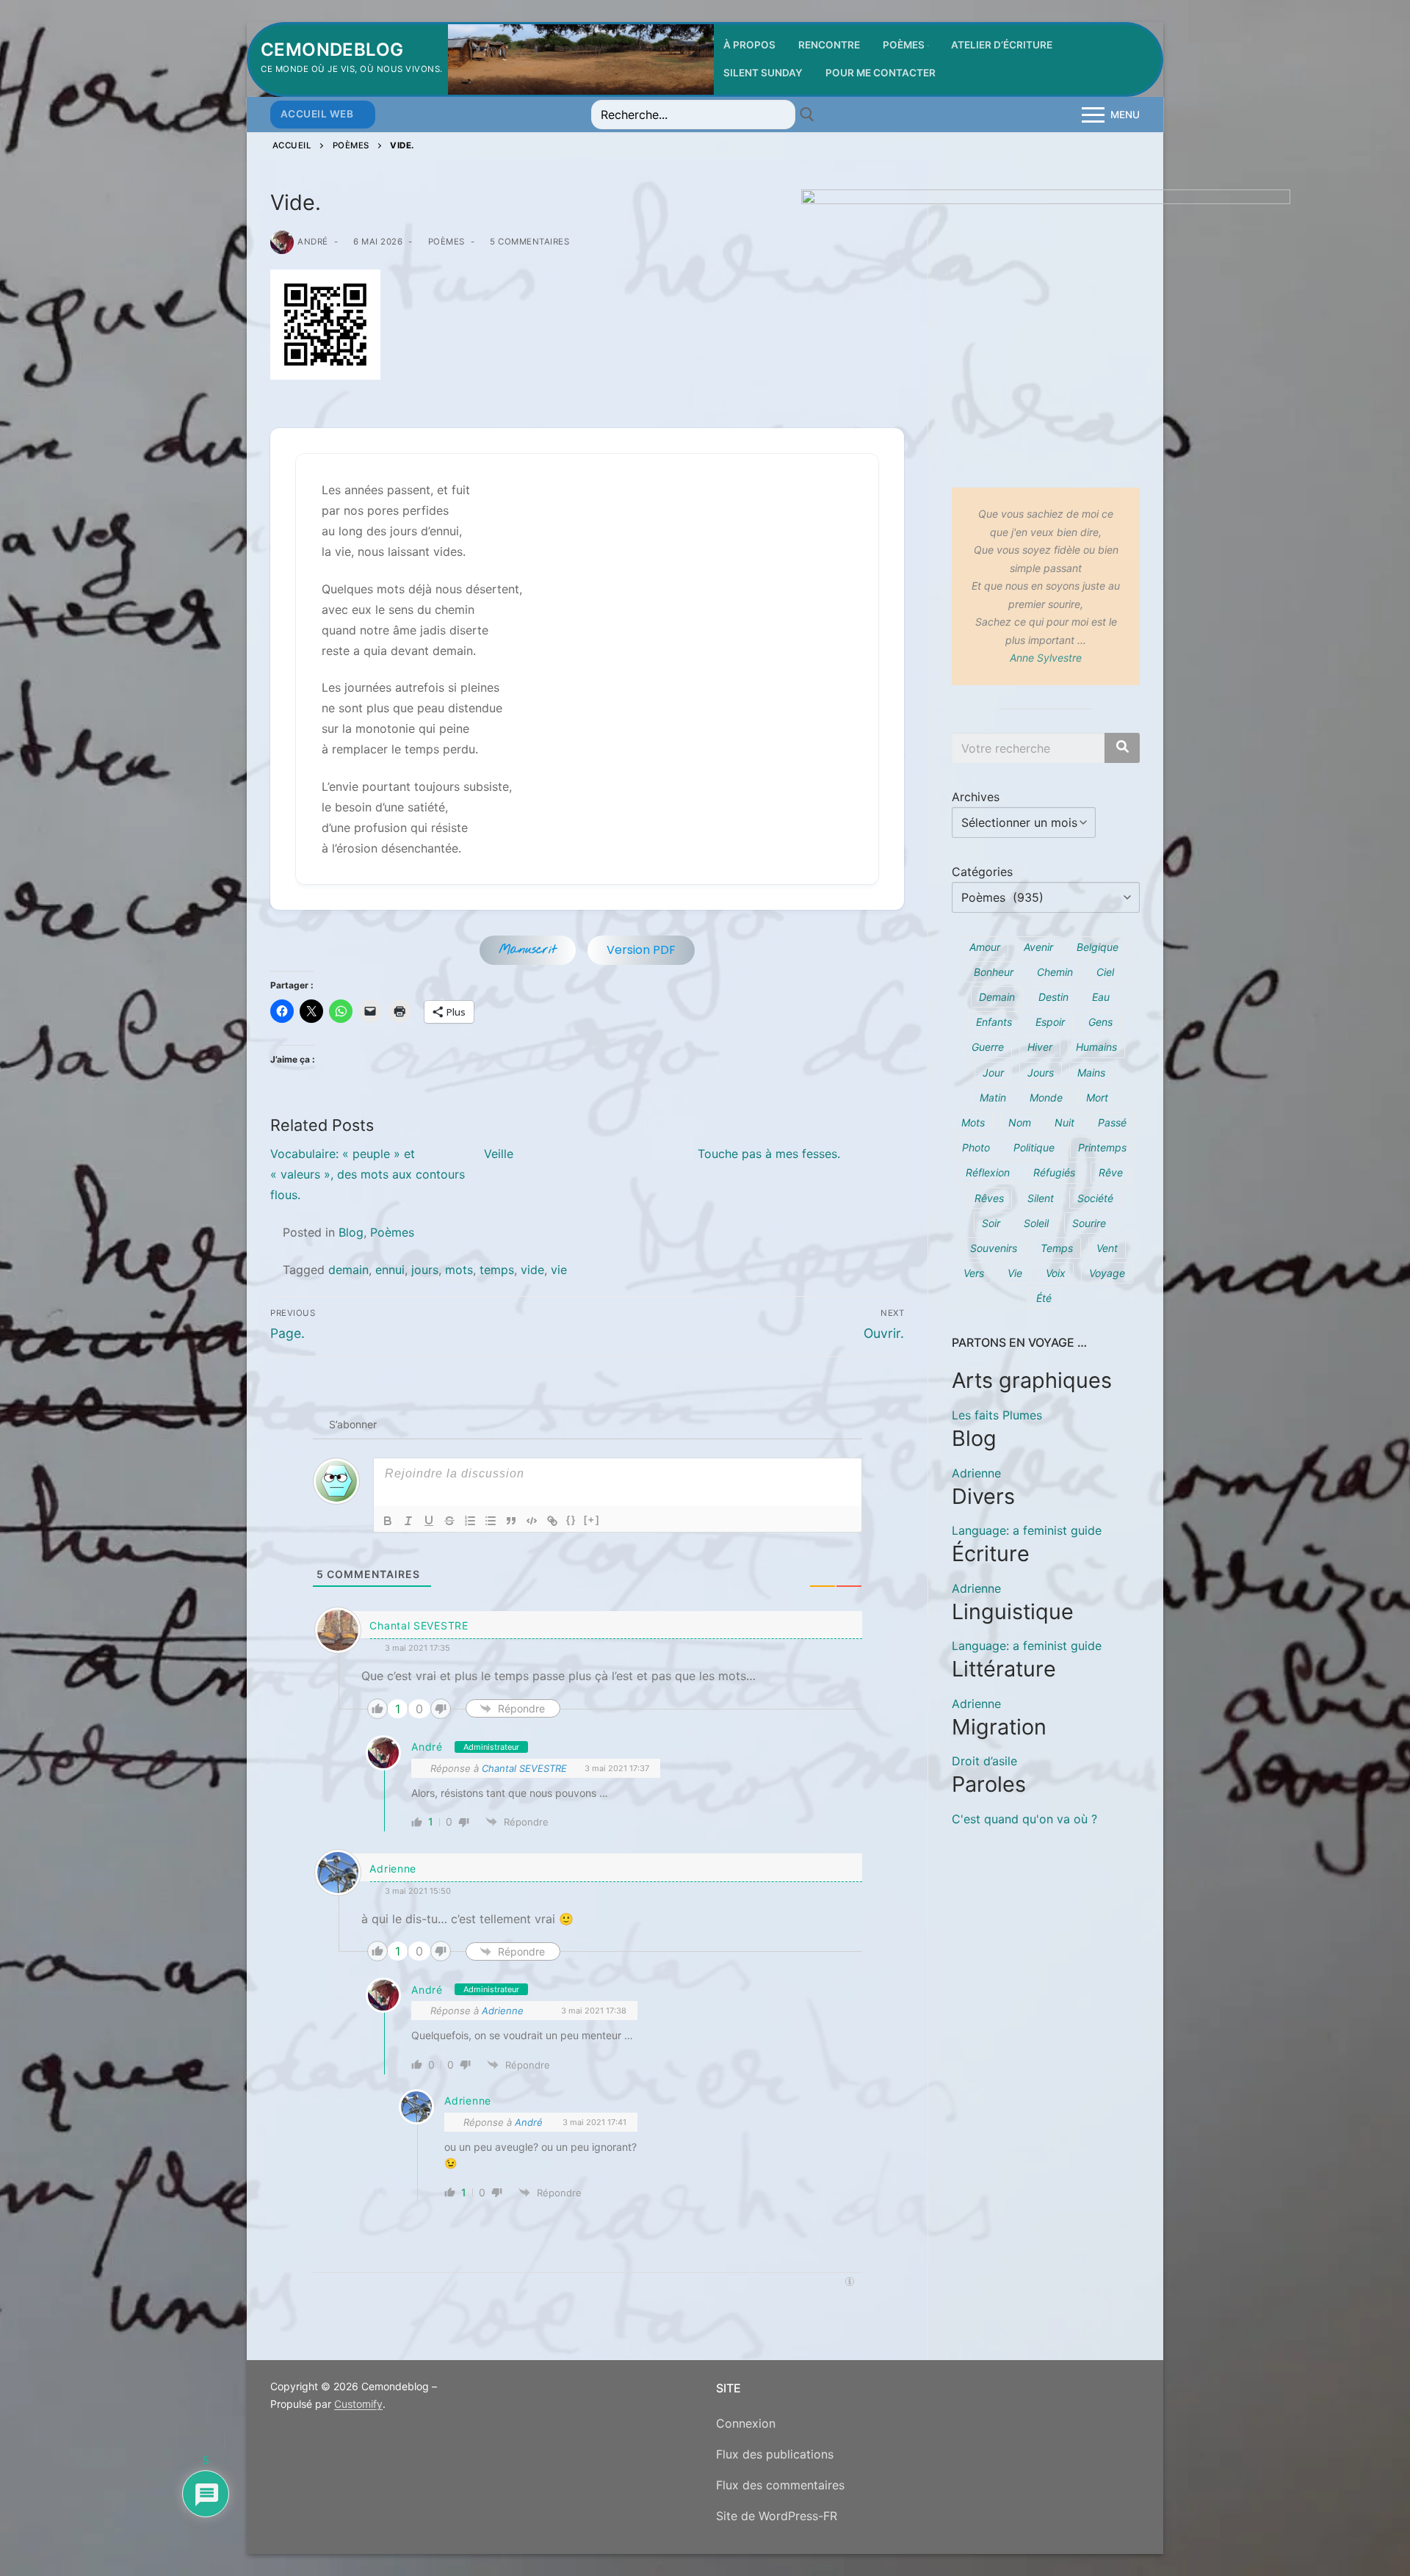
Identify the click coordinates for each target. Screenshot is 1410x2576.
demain (348, 1270)
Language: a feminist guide (1027, 1530)
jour (993, 1072)
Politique (1034, 1147)
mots (459, 1270)
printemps (1102, 1147)
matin (993, 1097)
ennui (390, 1270)
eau (1101, 997)
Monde (1046, 1097)
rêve (1111, 1172)
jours (425, 1270)
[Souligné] (429, 1521)
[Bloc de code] (532, 1521)
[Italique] (408, 1521)
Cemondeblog (332, 50)
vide (532, 1270)
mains (1091, 1072)
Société (1095, 1198)
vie (559, 1270)
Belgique (1098, 947)
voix (1056, 1273)
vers (974, 1273)
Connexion (746, 2423)
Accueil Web (317, 114)
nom (1020, 1122)
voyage (1107, 1273)
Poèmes (351, 145)
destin (1053, 997)
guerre (988, 1047)
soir (991, 1223)
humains (1096, 1047)
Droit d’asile (984, 1761)
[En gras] (388, 1521)
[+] (592, 1520)
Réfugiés (1054, 1172)
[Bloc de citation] (511, 1521)
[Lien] (552, 1521)
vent (1107, 1248)
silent (1041, 1198)
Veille (499, 1154)
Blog (351, 1232)
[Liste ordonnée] (470, 1521)
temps (497, 1270)
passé (1112, 1122)
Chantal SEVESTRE (524, 1768)
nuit (1064, 1122)
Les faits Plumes (997, 1415)
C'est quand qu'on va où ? (1024, 1819)
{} (571, 1520)
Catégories (982, 872)
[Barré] (449, 1521)
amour (985, 947)
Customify (358, 2404)
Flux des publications (775, 2454)
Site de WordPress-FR (777, 2516)
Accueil (292, 145)
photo (976, 1147)
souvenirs (994, 1248)
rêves (989, 1198)
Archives (976, 797)
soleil (1036, 1223)
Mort (1097, 1097)
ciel (1105, 972)
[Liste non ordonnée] (491, 1521)
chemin (1055, 972)
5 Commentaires (528, 242)
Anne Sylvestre (1046, 658)
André (313, 242)
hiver (1040, 1047)
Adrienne (393, 1868)
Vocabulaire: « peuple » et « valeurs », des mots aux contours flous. (368, 1174)
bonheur (994, 972)
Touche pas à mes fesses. (769, 1154)
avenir (1038, 947)
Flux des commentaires (780, 2485)
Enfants (994, 1022)
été (1044, 1298)
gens (1100, 1022)
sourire (1089, 1223)
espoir (1050, 1022)
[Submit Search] (807, 115)
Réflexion (988, 1172)
